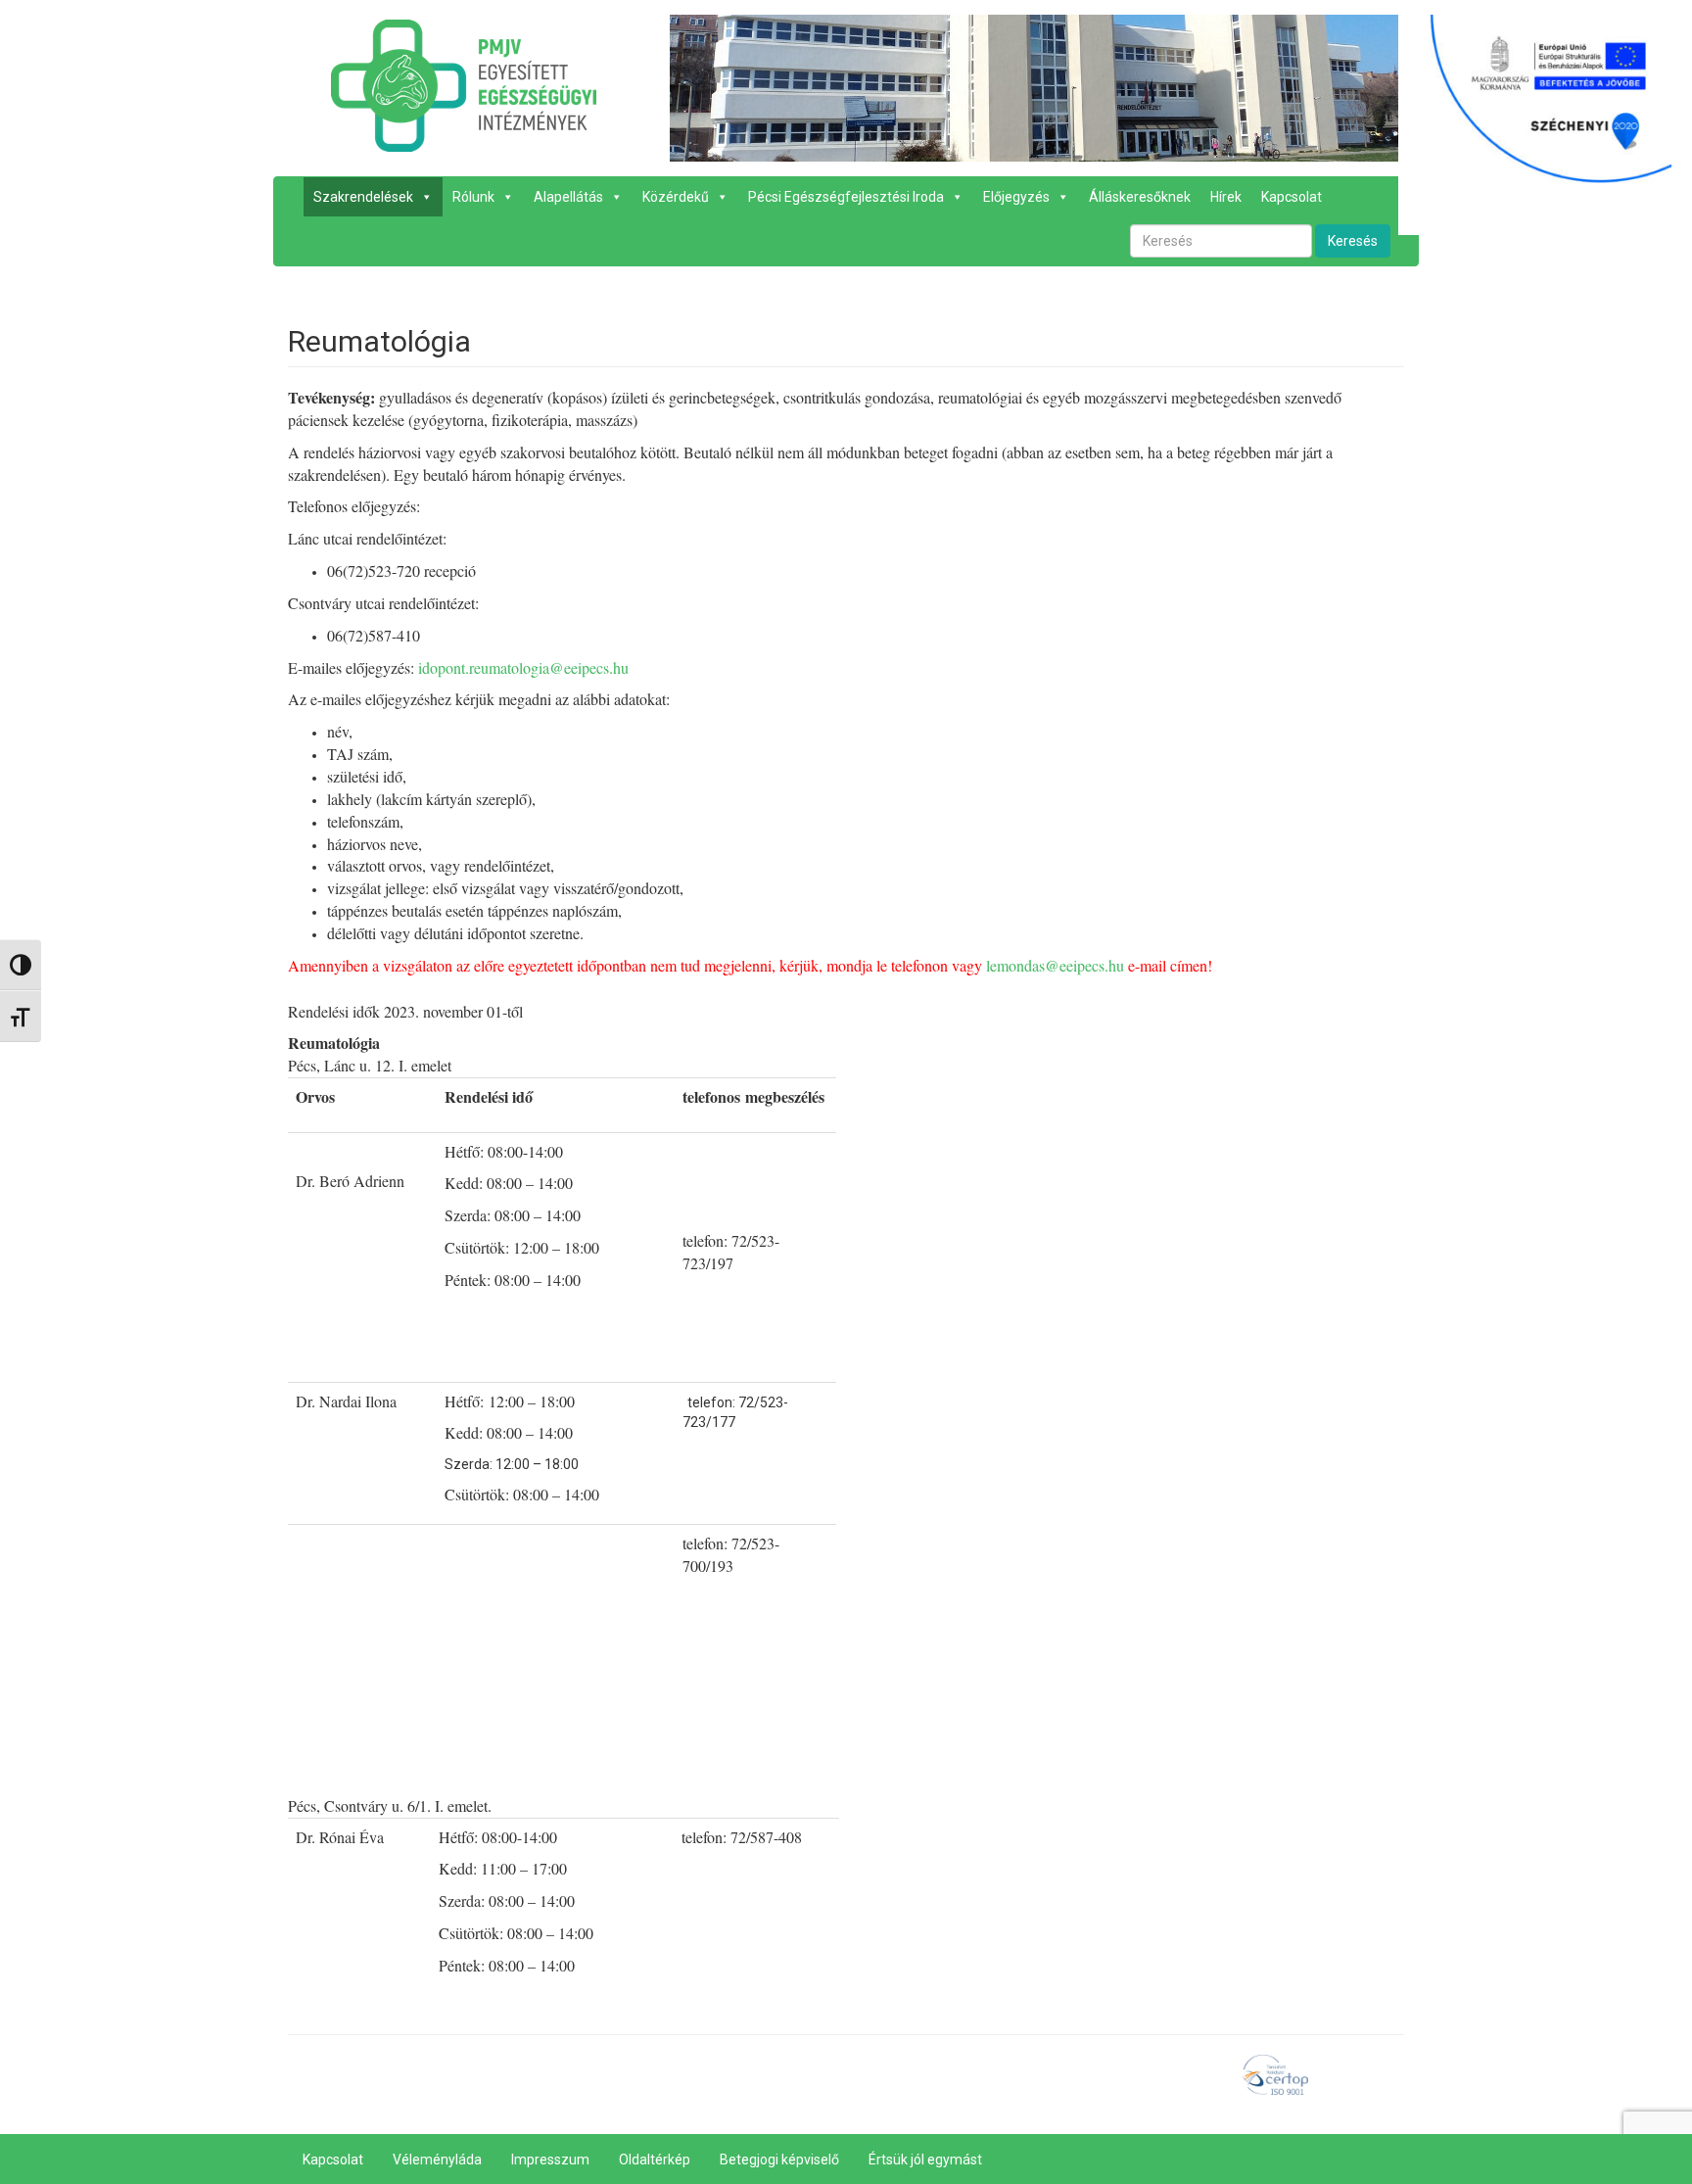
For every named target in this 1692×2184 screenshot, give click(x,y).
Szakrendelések (363, 197)
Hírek (1226, 197)
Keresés (1353, 241)
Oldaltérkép (655, 2160)
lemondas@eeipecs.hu (1055, 965)
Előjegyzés (1016, 197)
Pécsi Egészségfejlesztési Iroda (846, 197)
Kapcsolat (1292, 197)
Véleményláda (437, 2160)
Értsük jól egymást (925, 2160)
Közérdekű (676, 197)
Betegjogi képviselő (779, 2160)
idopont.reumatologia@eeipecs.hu (526, 667)
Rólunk (473, 197)
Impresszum (550, 2160)
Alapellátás (568, 197)
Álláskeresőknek (1140, 197)
